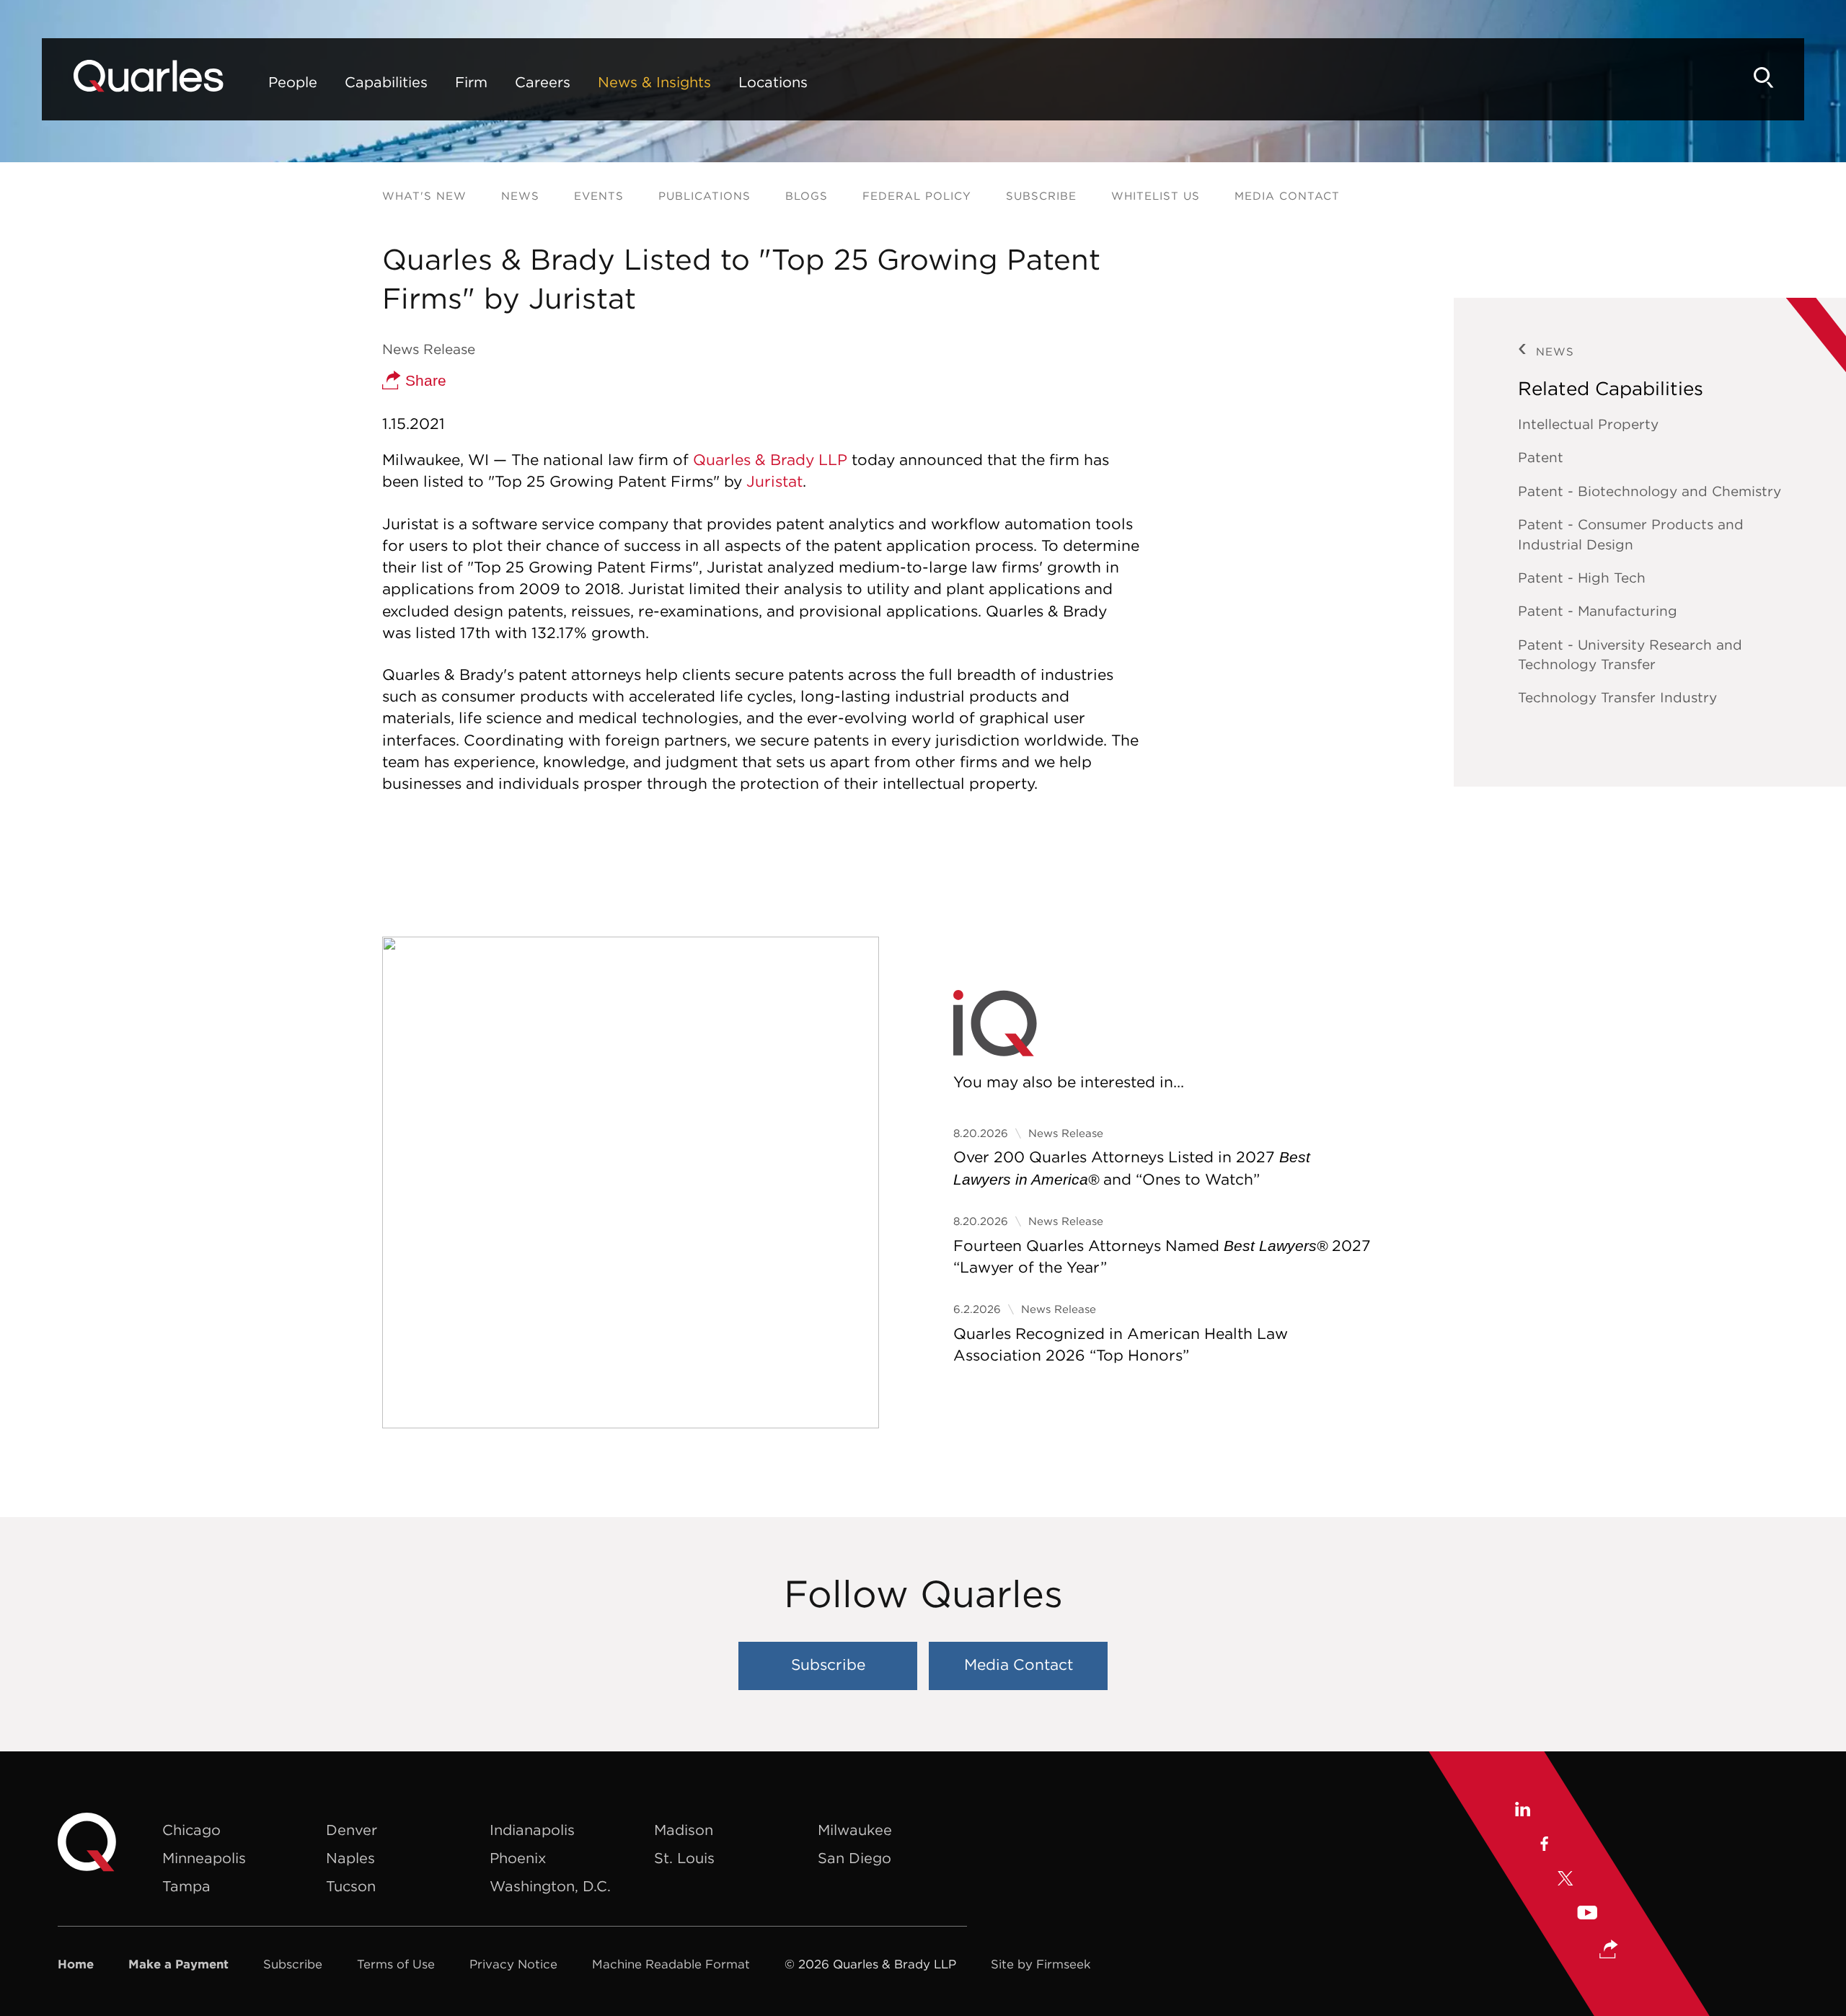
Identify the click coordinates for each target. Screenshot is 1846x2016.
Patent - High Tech (1582, 578)
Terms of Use (396, 1964)
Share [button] (424, 380)
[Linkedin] (1522, 1811)
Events (599, 196)
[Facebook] (1544, 1846)
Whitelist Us (1156, 196)
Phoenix (518, 1858)
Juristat (774, 481)
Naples (350, 1858)
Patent (1541, 457)
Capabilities (386, 82)
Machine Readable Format (671, 1964)
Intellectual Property (1588, 424)
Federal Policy (917, 196)
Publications (705, 196)
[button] (1609, 1951)
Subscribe (1041, 196)
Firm (471, 82)
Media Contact (1287, 196)
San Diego (854, 1858)
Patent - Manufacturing (1598, 611)
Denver (352, 1830)
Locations (773, 82)
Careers (543, 82)
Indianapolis (532, 1830)
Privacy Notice (513, 1964)
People (293, 82)
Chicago (191, 1830)
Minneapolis (204, 1858)
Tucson (351, 1886)
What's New (424, 196)
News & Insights (654, 82)
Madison (684, 1830)
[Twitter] (1565, 1880)
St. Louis (684, 1858)
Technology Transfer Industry (1617, 697)
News (520, 196)
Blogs (807, 196)
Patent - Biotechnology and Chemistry (1650, 491)
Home (76, 1964)
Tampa (186, 1886)
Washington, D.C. (550, 1886)
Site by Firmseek (1041, 1964)
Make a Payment (178, 1964)
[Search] (1764, 78)
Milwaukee (855, 1830)
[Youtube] (1587, 1915)
